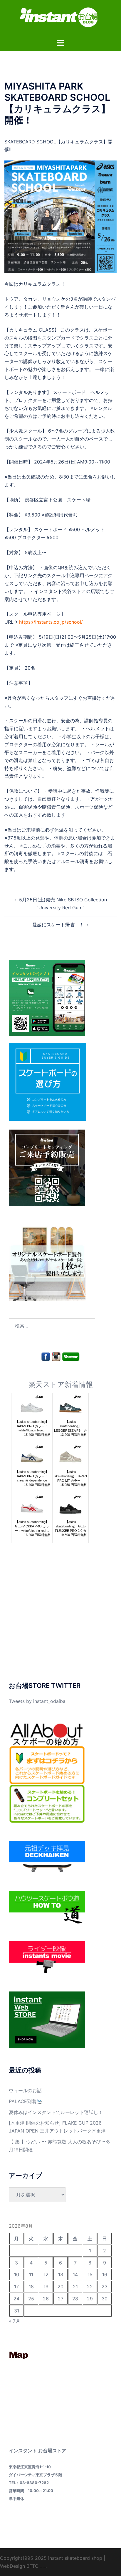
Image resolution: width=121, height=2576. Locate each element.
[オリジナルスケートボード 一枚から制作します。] (47, 1262)
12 (46, 2274)
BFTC (32, 2566)
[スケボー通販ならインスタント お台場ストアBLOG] (60, 19)
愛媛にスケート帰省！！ (58, 925)
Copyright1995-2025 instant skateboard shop (51, 2558)
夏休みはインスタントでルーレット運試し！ (56, 2112)
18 (31, 2287)
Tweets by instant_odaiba (37, 1701)
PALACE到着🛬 (26, 2101)
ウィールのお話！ (28, 2090)
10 (17, 2274)
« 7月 (15, 2321)
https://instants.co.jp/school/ (51, 622)
